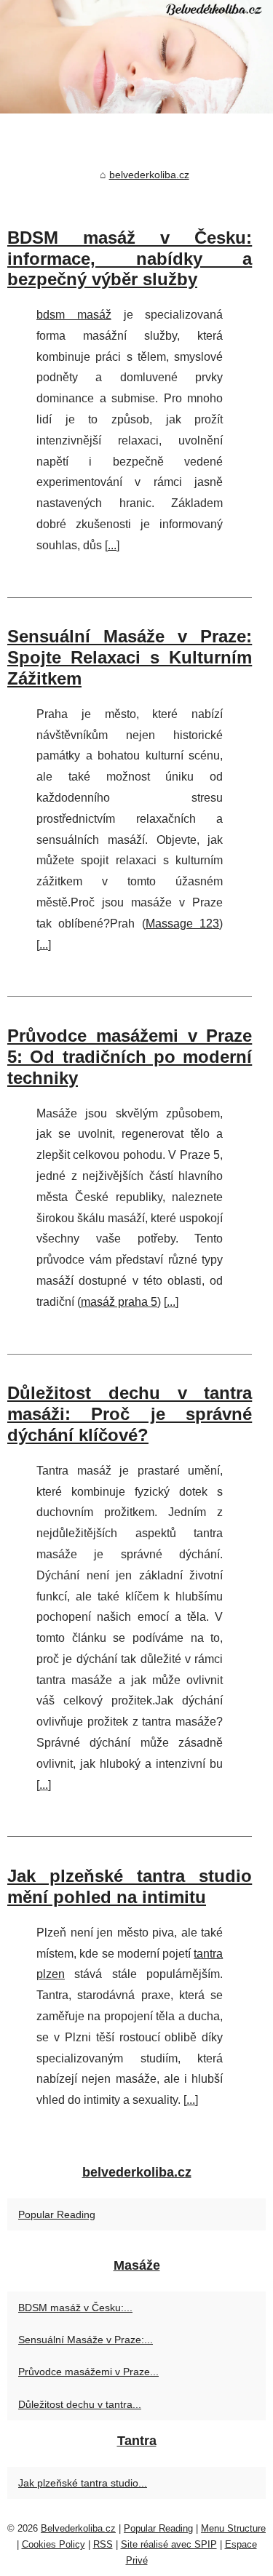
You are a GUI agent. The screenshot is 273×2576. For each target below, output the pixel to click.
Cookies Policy (54, 2544)
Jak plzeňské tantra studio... (83, 2483)
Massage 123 (182, 924)
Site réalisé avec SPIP (169, 2544)
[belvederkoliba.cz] (136, 57)
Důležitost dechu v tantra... (80, 2404)
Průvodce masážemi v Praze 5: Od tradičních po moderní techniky (130, 1057)
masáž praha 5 (119, 1302)
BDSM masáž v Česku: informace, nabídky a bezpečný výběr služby (130, 259)
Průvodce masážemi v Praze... (88, 2372)
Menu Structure (233, 2528)
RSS (103, 2544)
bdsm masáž (74, 315)
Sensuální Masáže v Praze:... (86, 2340)
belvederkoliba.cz (149, 175)
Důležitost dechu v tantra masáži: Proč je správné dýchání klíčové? (130, 1414)
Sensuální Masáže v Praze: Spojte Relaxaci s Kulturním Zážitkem (130, 657)
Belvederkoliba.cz (78, 2528)
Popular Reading (57, 2214)
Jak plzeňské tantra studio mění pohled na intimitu (130, 1886)
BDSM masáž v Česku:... (75, 2308)
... (112, 545)
